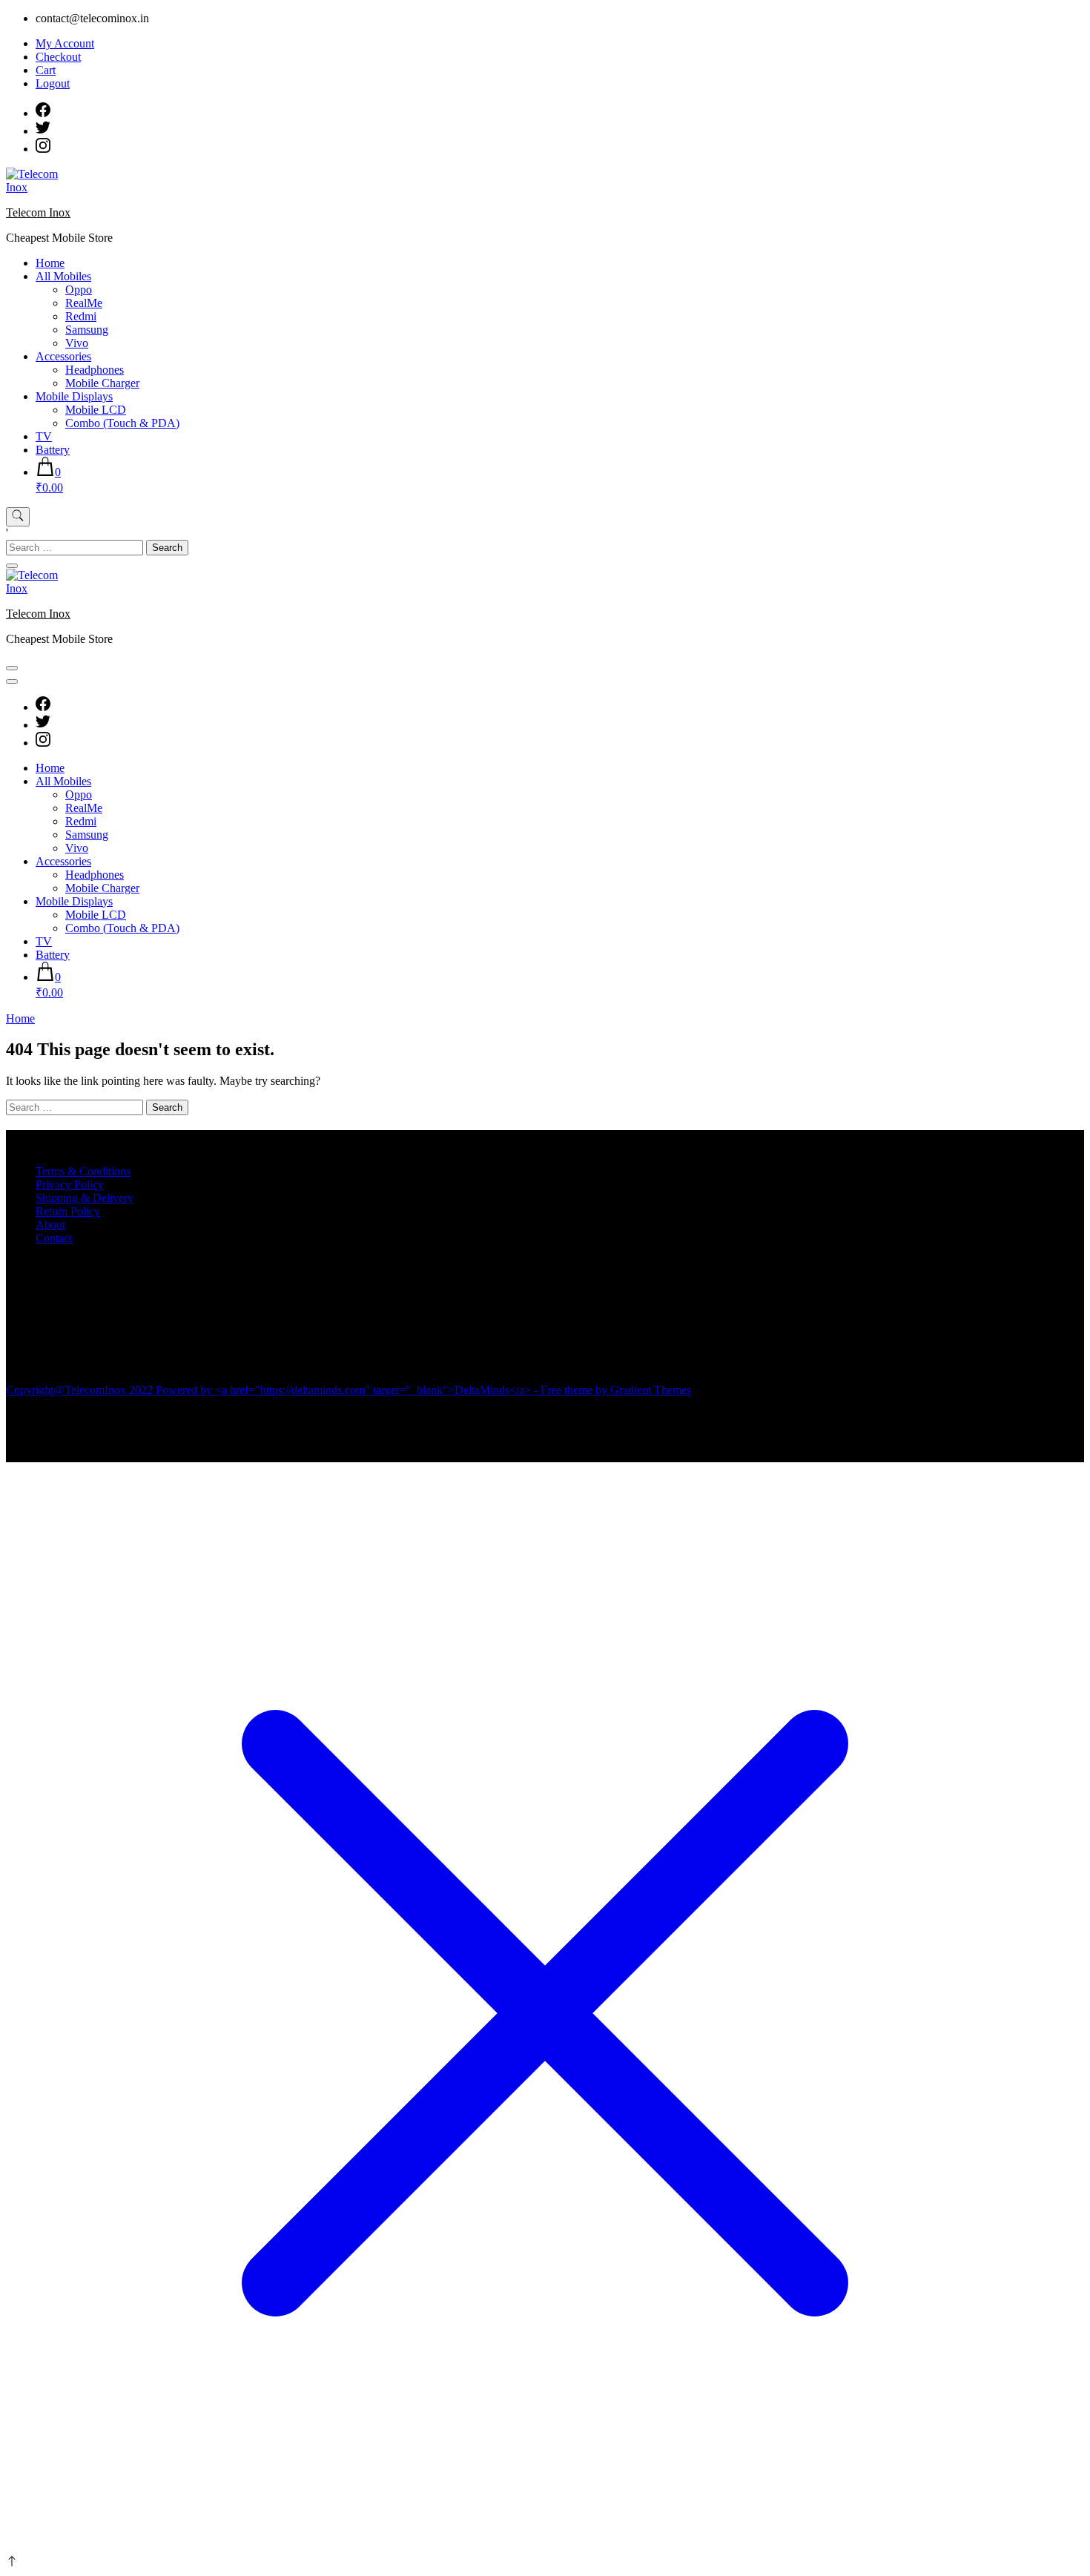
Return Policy (68, 1211)
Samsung (87, 330)
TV (44, 436)
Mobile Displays (74, 396)
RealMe (84, 303)
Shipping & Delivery (85, 1198)
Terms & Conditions (83, 1171)
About (50, 1225)
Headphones (95, 370)
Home (50, 263)
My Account (65, 43)
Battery (53, 450)
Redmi (81, 316)
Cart (46, 70)
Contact (54, 1238)
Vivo (77, 343)
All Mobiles (63, 276)
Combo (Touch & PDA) (122, 423)
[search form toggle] (18, 517)
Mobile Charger (102, 383)
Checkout (58, 57)
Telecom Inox (38, 212)
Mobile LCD (96, 410)
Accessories (63, 356)
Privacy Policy (70, 1185)
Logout (53, 83)
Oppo (79, 290)
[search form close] (12, 566)
